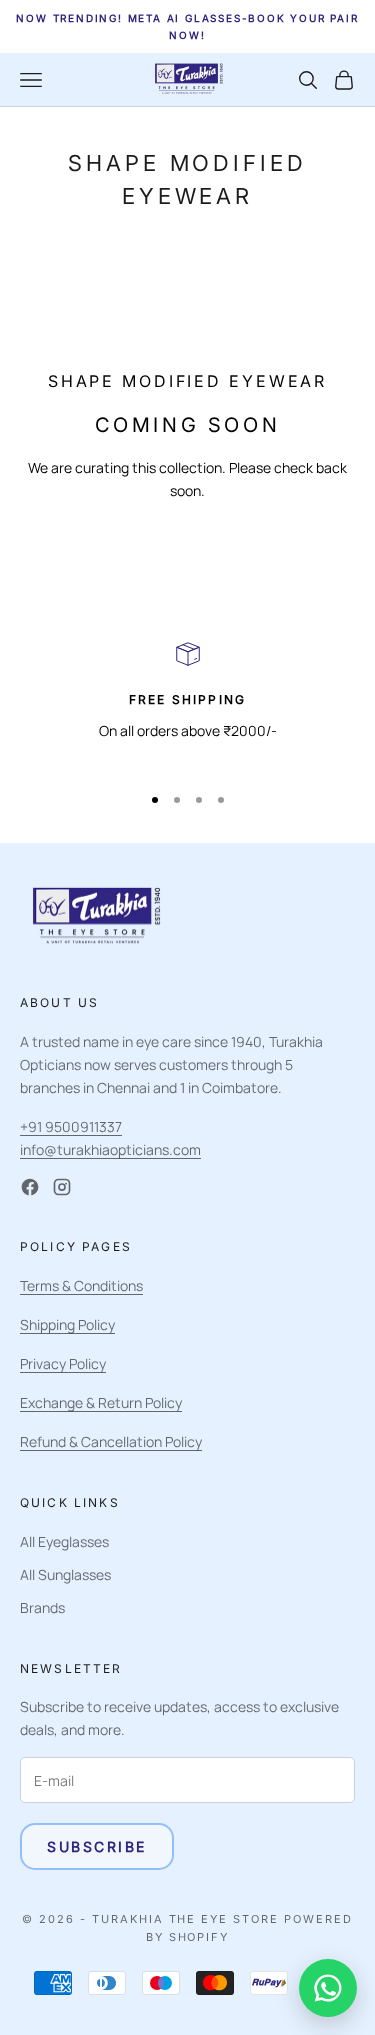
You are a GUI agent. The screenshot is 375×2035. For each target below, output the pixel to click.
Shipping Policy (67, 1324)
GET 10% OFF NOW (187, 1989)
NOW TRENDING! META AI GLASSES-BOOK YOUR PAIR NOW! (187, 26)
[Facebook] (30, 1187)
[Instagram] (62, 1187)
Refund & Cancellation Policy (111, 1441)
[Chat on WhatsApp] (328, 1988)
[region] (187, 703)
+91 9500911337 (71, 1126)
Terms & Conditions (81, 1285)
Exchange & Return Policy (101, 1402)
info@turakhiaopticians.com (110, 1149)
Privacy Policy (63, 1363)
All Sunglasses (65, 1574)
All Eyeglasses (64, 1541)
